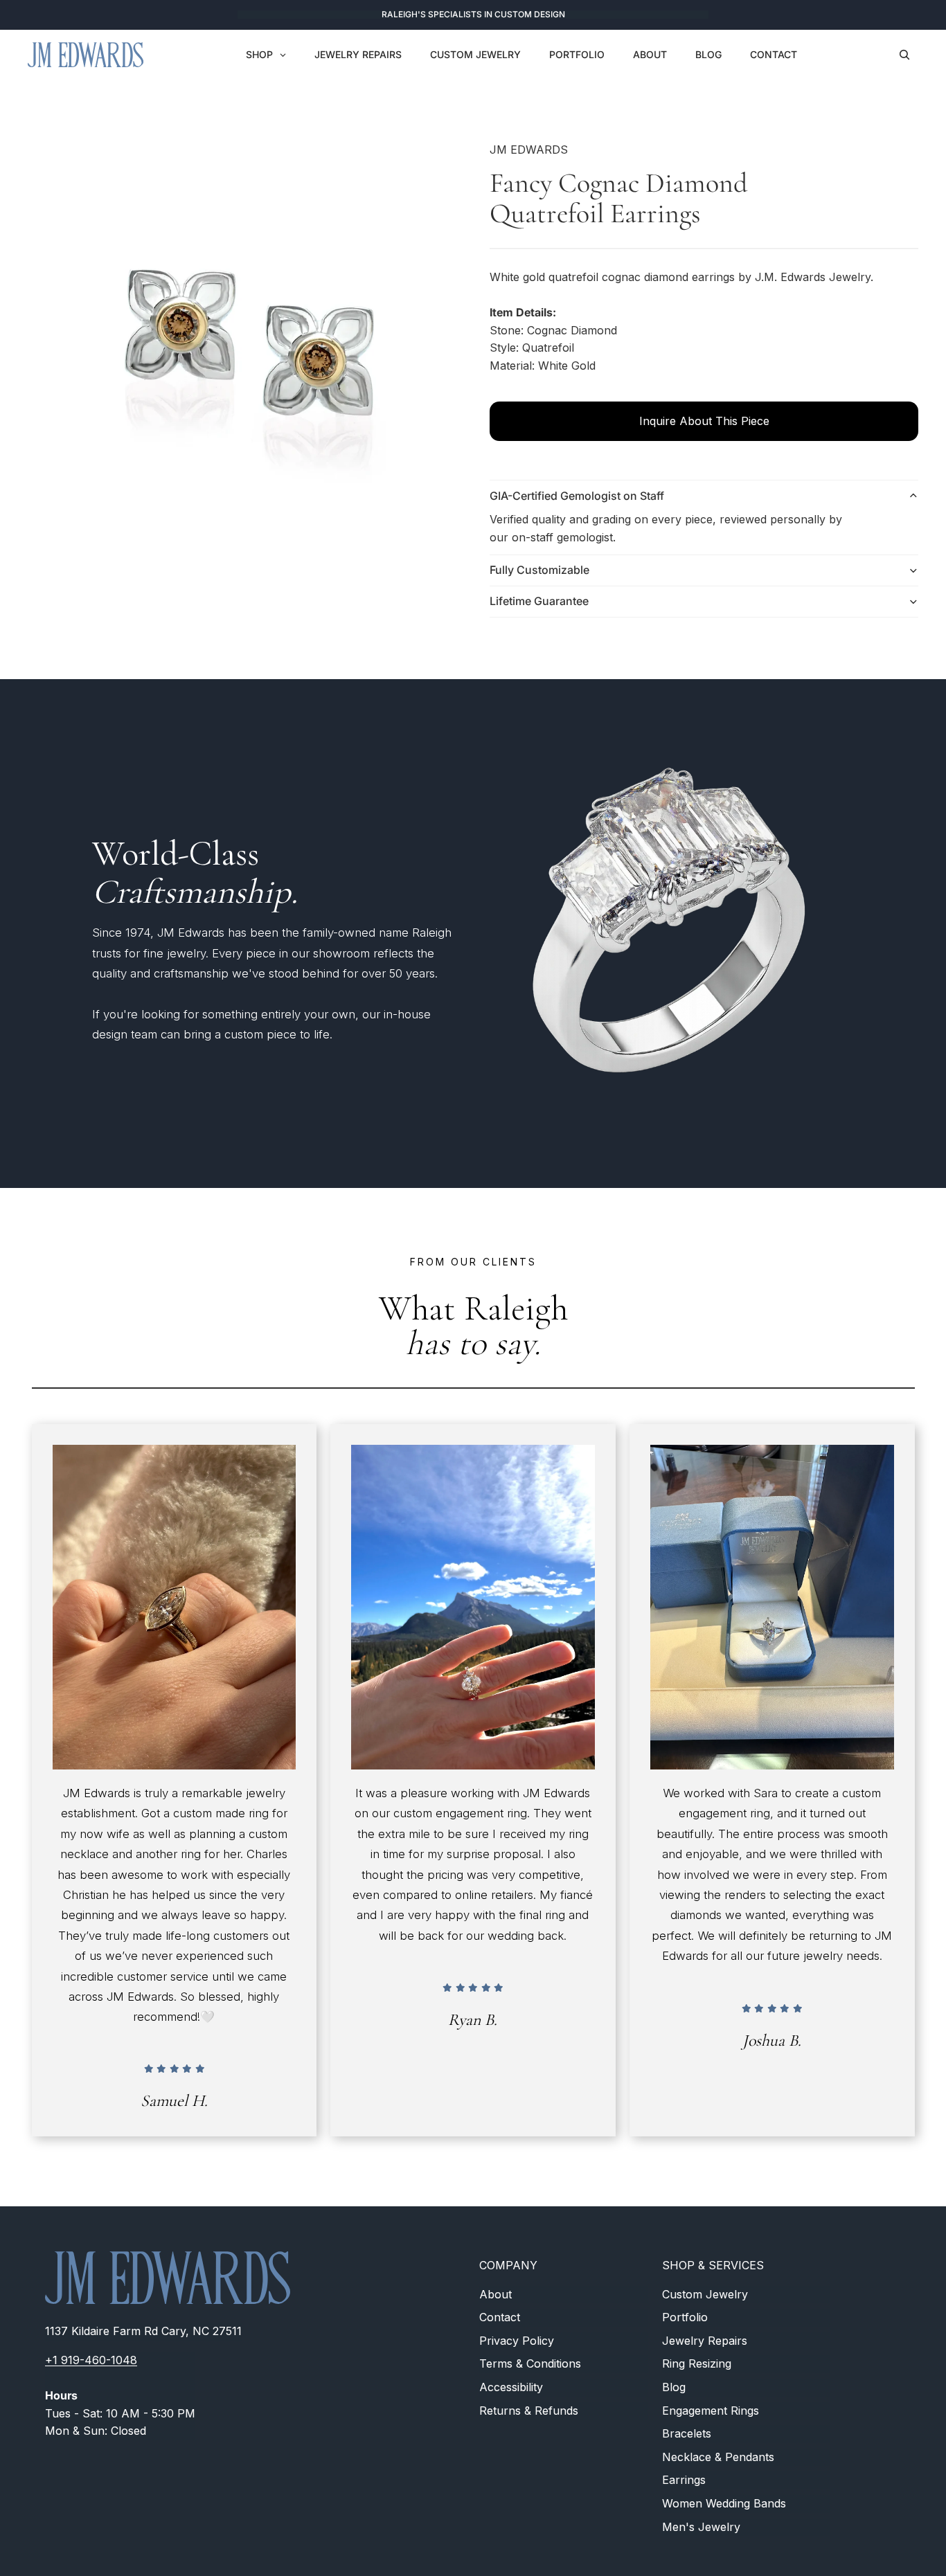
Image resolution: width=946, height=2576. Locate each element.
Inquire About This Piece (704, 421)
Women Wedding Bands (724, 2503)
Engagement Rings (711, 2410)
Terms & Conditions (530, 2363)
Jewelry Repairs (705, 2341)
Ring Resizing (697, 2363)
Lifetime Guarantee (539, 601)
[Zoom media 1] (242, 339)
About (496, 2294)
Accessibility (511, 2387)
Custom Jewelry (705, 2294)
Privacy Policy (517, 2341)
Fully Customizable (539, 570)
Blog (674, 2387)
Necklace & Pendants (718, 2457)
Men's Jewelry (701, 2526)
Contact (500, 2317)
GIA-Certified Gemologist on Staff (577, 496)
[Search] (904, 55)
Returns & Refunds (529, 2410)
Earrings (684, 2480)
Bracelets (687, 2433)
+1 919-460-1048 (91, 2360)
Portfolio (685, 2317)
